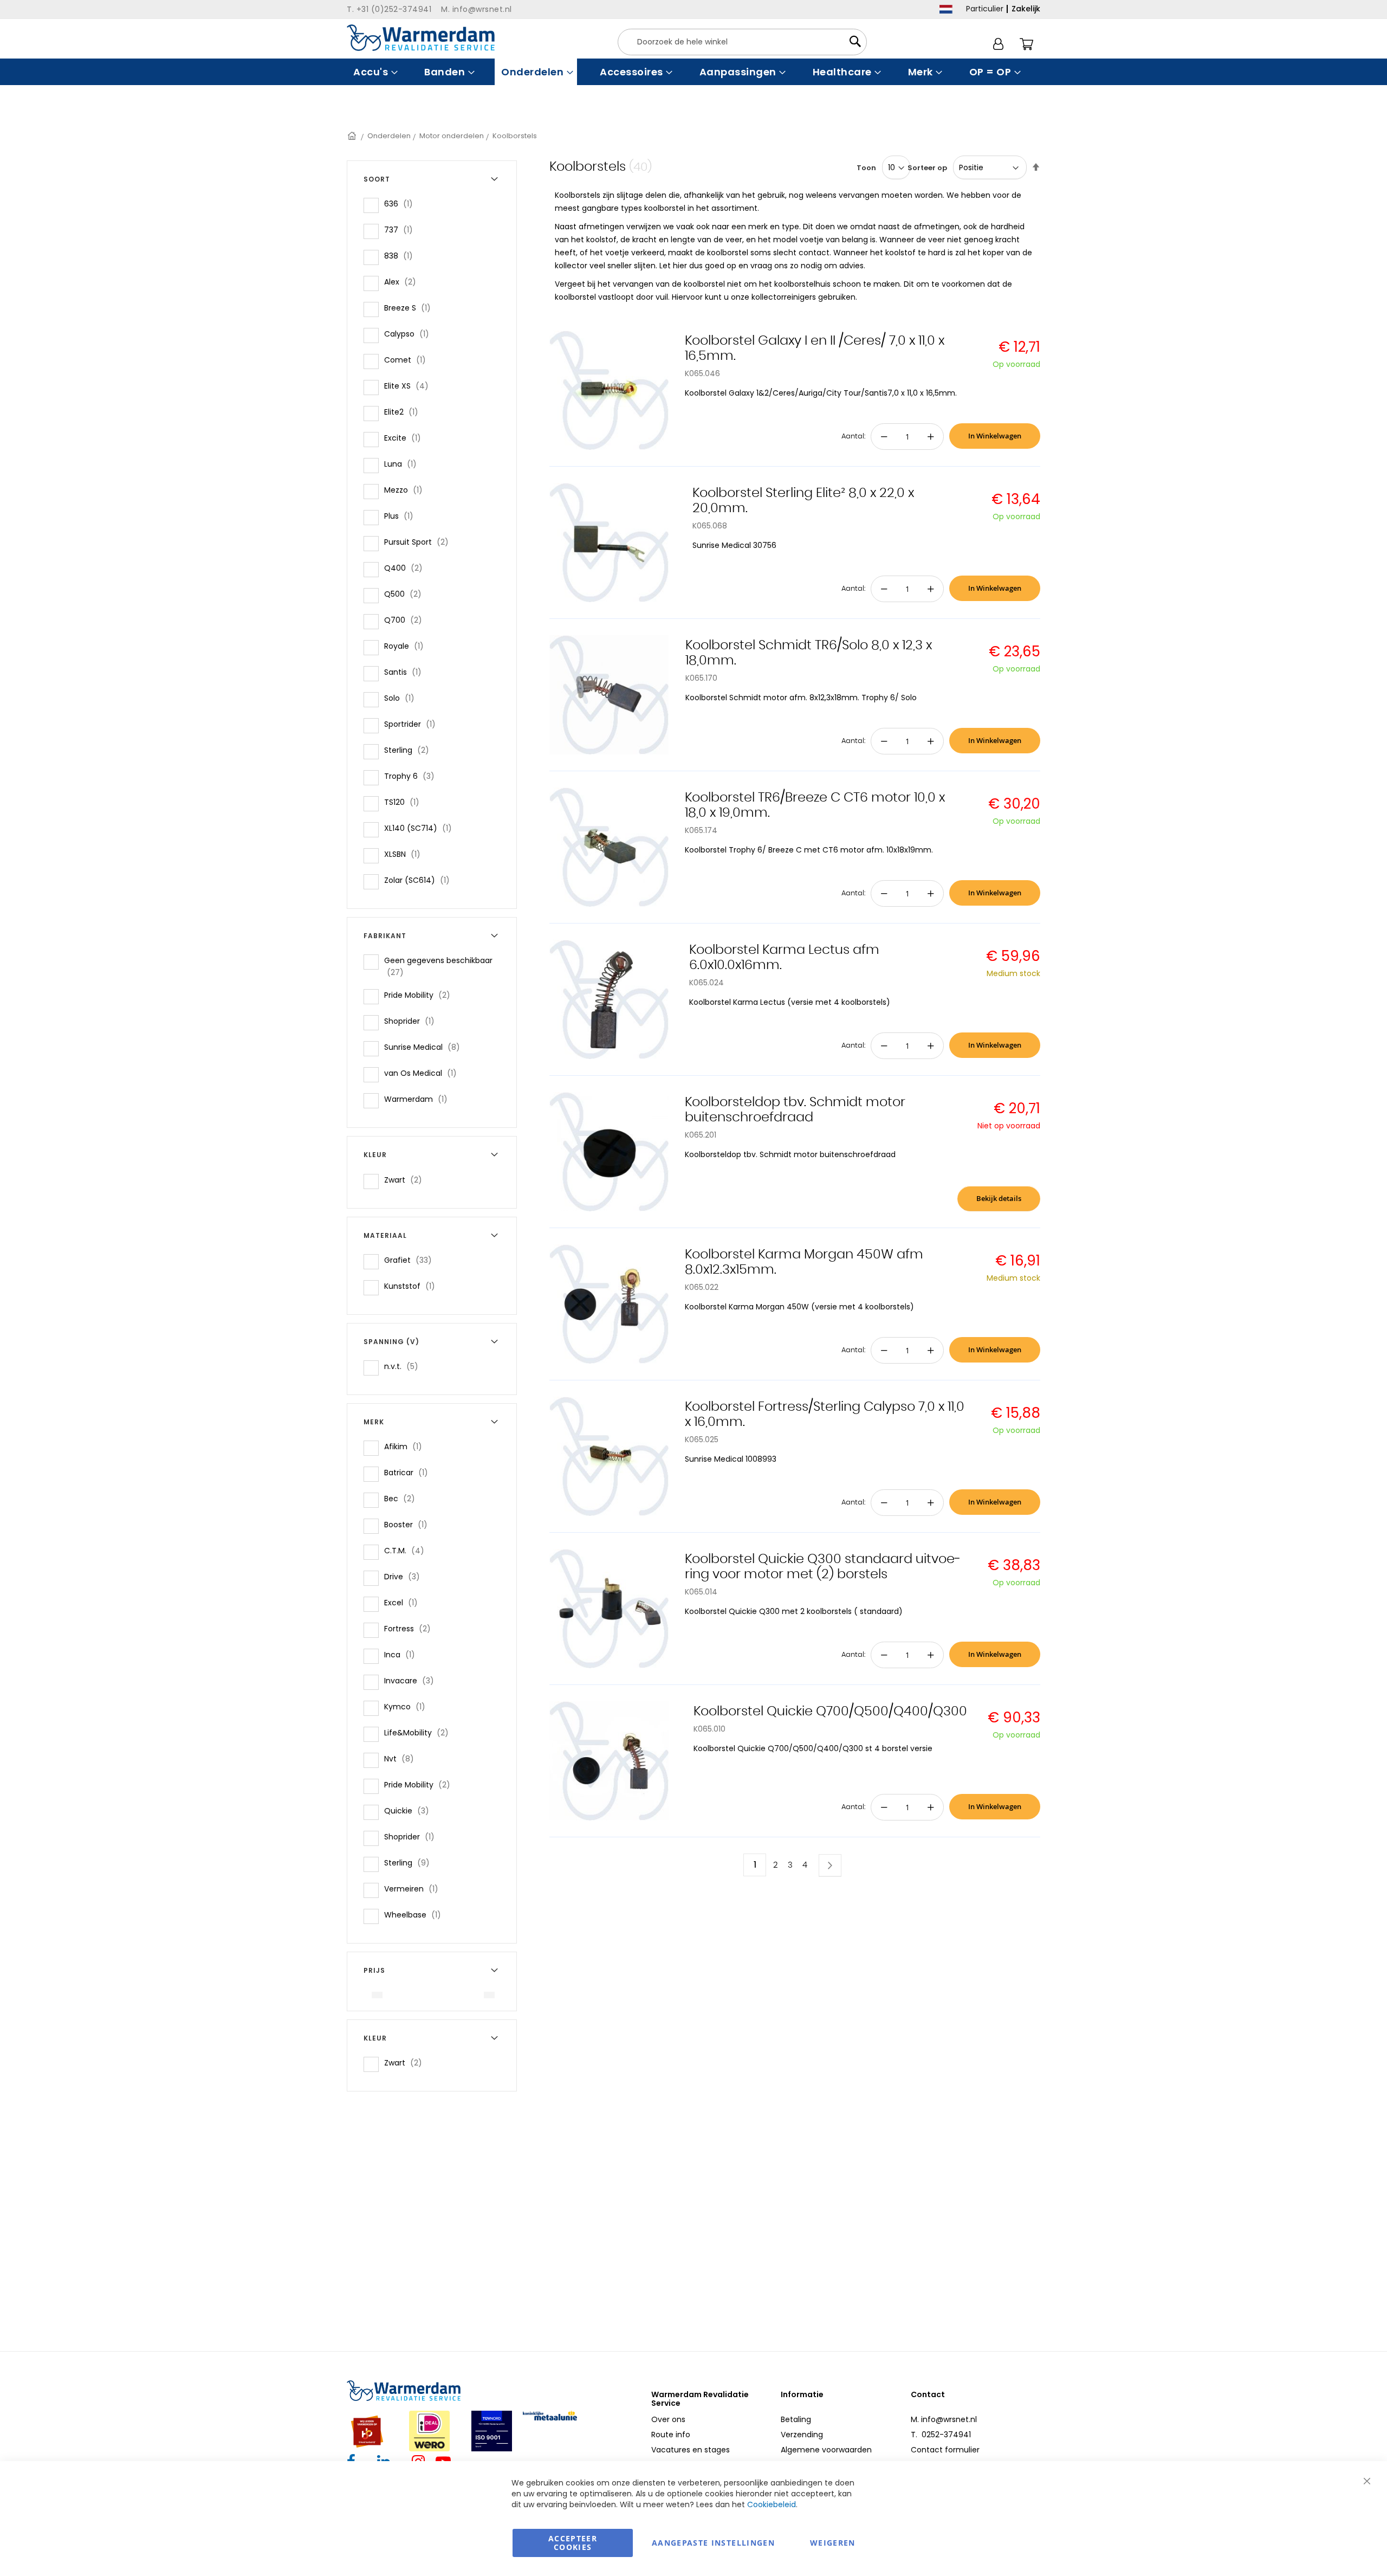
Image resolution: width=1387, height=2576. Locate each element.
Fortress (411, 1628)
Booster (409, 1524)
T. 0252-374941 (941, 2435)
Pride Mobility (420, 995)
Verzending (802, 2435)
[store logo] (421, 38)
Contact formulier (945, 2450)
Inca (403, 1654)
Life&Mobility (420, 1732)
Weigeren (833, 2543)
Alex (403, 282)
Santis (406, 672)
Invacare (412, 1680)
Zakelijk (1026, 9)
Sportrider (413, 724)
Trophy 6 (413, 776)
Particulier (985, 9)
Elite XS (410, 386)
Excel (404, 1602)
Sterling (410, 750)
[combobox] (742, 42)
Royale (407, 646)
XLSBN (406, 854)
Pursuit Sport (420, 542)
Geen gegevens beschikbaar (438, 966)
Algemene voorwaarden (826, 2450)
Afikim (406, 1446)
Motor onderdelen (452, 136)
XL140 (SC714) (421, 828)
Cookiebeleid (772, 2504)
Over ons (668, 2419)
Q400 (407, 568)
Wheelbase (416, 1915)
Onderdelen (389, 136)
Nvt (402, 1758)
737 (402, 230)
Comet (408, 360)
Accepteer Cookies (573, 2543)
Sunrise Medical (425, 1047)
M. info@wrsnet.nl (944, 2419)
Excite (406, 438)
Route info (671, 2435)
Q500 (406, 594)
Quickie (410, 1810)
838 (402, 256)
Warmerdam (419, 1099)
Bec (403, 1498)
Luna (404, 464)
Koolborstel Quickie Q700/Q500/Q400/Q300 (830, 1712)
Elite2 (404, 412)
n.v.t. (404, 1366)
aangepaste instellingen (713, 2543)
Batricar (409, 1472)
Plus (402, 516)
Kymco (408, 1706)
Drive (405, 1576)
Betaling (796, 2419)
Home (353, 136)
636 (402, 204)
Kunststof (413, 1286)
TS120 (405, 802)
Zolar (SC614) (420, 880)
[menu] (693, 72)
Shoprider (413, 1021)
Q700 (406, 620)
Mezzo (407, 490)
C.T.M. (407, 1550)
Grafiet (411, 1260)
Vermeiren (414, 1889)
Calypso (410, 334)
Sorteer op (927, 168)
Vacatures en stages (691, 2450)
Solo (403, 698)
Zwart (406, 1180)
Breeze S (411, 308)
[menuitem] (374, 72)
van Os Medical (424, 1073)
